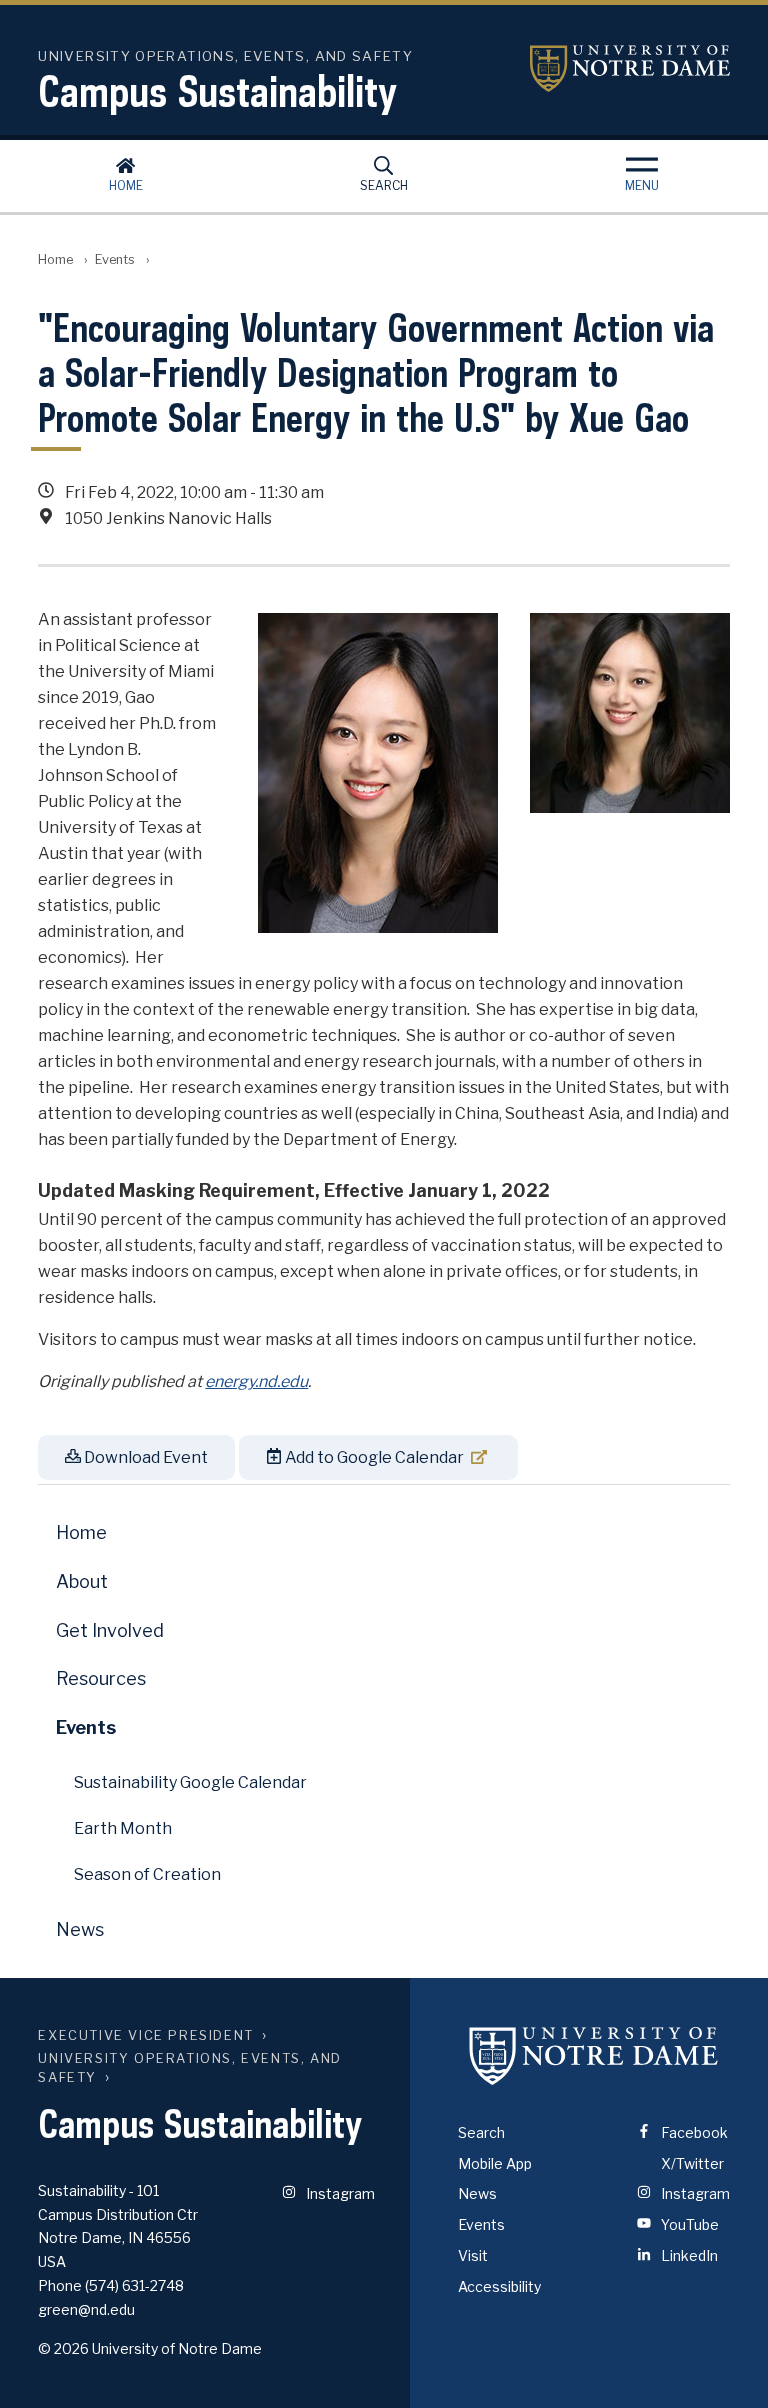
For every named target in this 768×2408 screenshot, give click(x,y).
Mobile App (495, 2163)
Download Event (144, 1457)
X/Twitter (691, 2163)
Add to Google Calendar (373, 1457)
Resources (101, 1678)
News (80, 1929)
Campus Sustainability (217, 91)
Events (115, 259)
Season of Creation (147, 1874)
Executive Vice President (145, 2035)
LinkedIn (688, 2255)
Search (384, 185)
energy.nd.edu (256, 1381)
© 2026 (63, 2348)
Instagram (339, 2193)
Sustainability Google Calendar (190, 1782)
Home (126, 185)
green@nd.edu (86, 2309)
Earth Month (123, 1828)
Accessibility (499, 2286)
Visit (473, 2255)
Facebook (693, 2132)
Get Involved (110, 1630)
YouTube (688, 2224)
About (82, 1581)
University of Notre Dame (630, 68)
